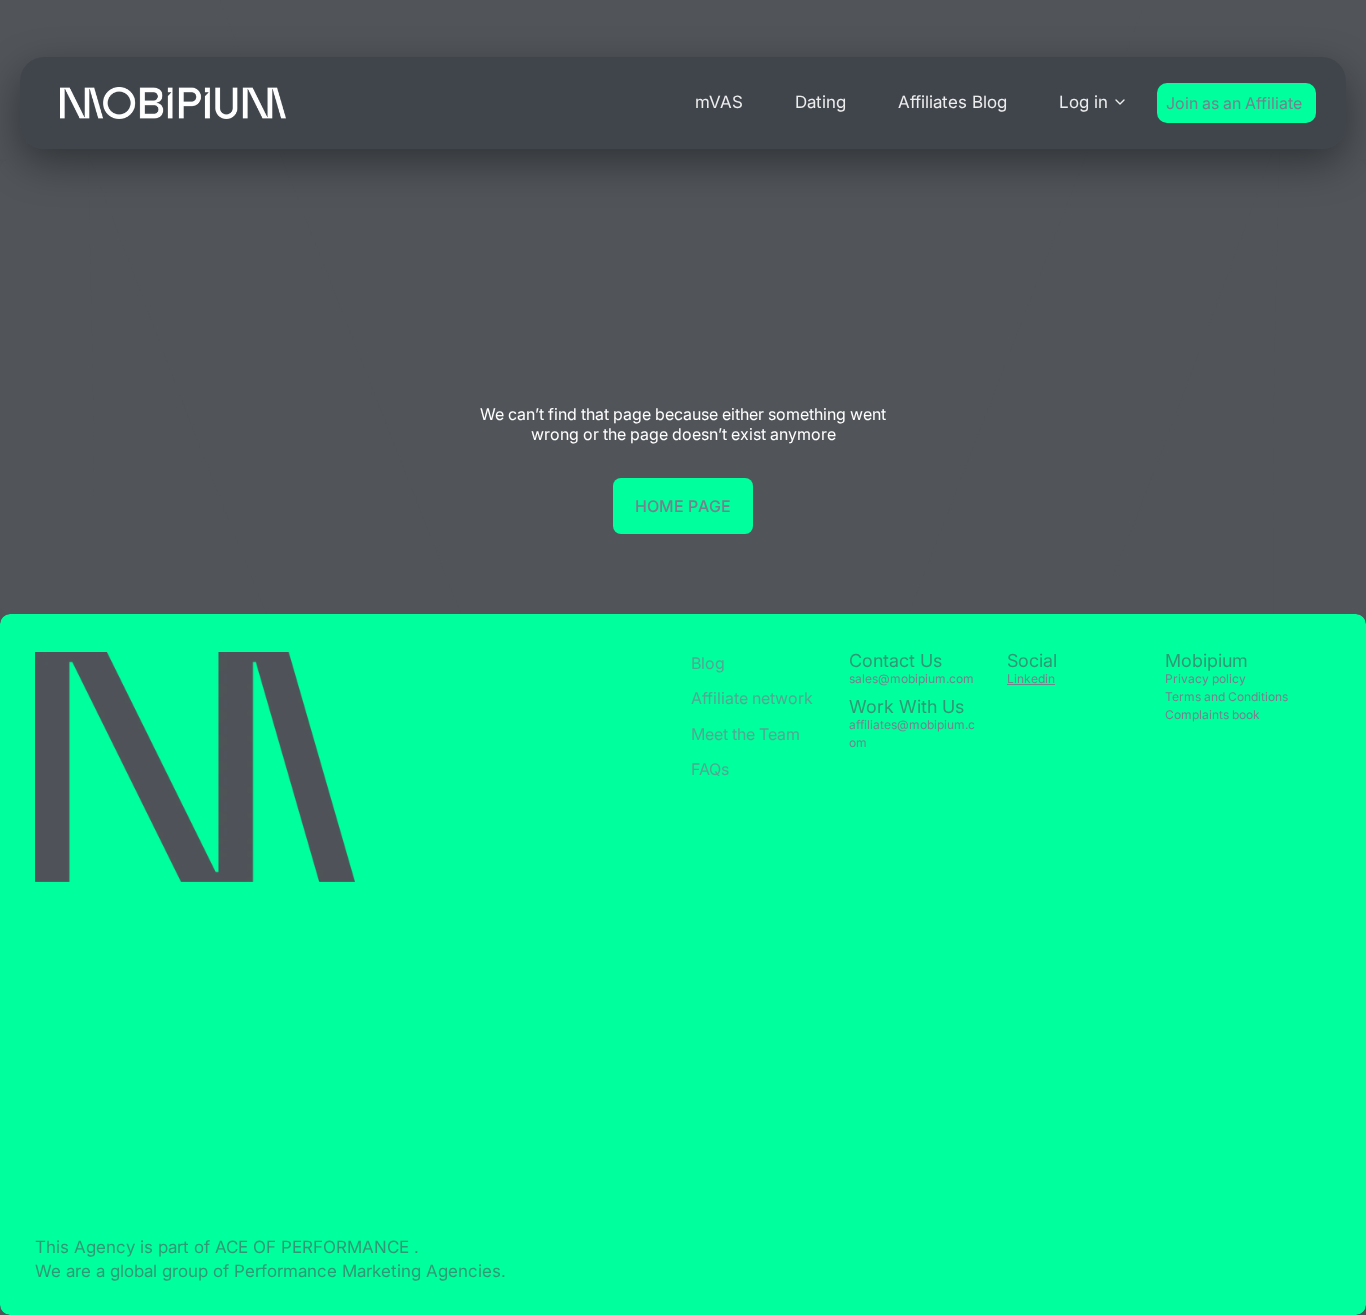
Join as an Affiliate (1234, 103)
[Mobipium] (173, 103)
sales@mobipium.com (911, 678)
